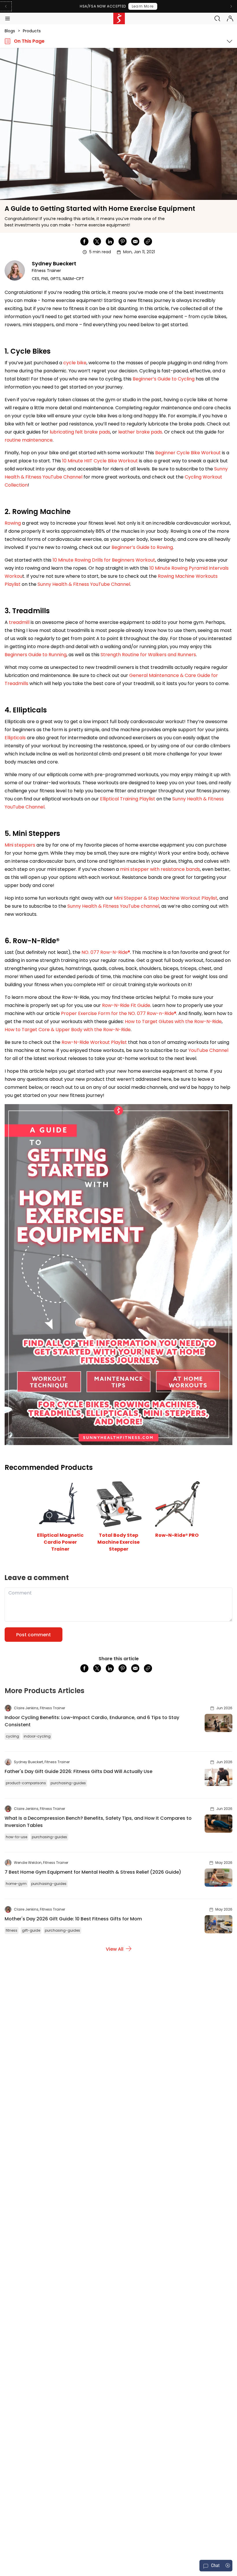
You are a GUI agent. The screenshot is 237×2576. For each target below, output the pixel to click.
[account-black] (230, 18)
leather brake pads (140, 432)
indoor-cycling (37, 1736)
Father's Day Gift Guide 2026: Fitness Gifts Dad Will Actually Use (78, 1771)
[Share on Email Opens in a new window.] (135, 241)
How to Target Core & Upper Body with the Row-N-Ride (68, 1030)
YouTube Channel (208, 1050)
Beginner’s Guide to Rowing (142, 547)
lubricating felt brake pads (80, 432)
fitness (12, 1930)
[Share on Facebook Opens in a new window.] (84, 241)
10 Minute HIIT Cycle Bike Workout (100, 461)
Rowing (13, 523)
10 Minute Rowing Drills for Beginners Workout (104, 560)
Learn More (143, 6)
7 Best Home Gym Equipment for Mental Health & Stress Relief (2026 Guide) (93, 1872)
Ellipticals (15, 738)
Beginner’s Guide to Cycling (164, 379)
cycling (12, 1736)
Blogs (10, 31)
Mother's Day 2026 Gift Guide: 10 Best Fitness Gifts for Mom (73, 1919)
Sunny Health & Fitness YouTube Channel (84, 584)
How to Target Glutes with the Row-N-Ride (173, 1021)
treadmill (19, 622)
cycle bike (75, 363)
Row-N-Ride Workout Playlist (94, 1042)
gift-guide (31, 1930)
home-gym (16, 1884)
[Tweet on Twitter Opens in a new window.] (97, 241)
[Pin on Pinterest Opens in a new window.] (123, 241)
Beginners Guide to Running (36, 655)
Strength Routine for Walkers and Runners (148, 655)
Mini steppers (20, 845)
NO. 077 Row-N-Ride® (106, 952)
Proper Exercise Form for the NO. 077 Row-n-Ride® (119, 1013)
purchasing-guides (68, 1783)
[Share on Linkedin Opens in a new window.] (110, 241)
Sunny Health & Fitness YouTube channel (113, 906)
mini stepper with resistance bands (160, 869)
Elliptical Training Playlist (128, 799)
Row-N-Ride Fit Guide (126, 1005)
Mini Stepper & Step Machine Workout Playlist (166, 898)
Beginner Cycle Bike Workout (188, 453)
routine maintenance (29, 440)
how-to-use (16, 1837)
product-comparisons (26, 1783)
